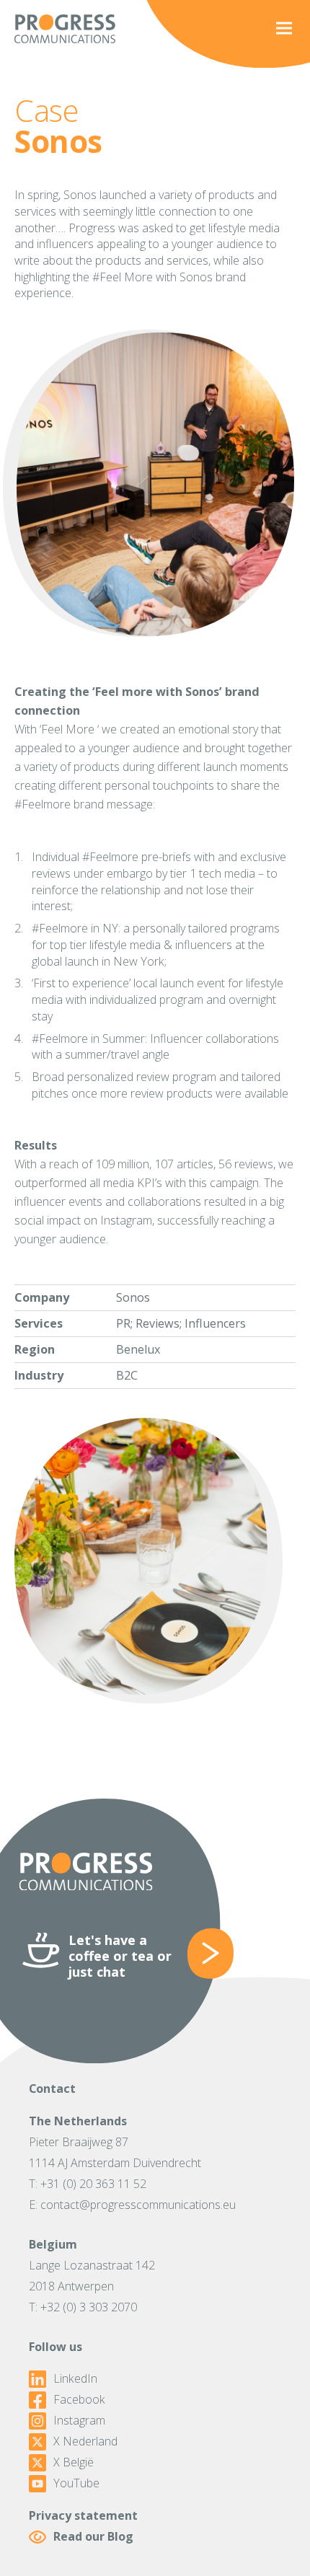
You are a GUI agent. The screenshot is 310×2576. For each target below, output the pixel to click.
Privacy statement (83, 2515)
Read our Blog (93, 2536)
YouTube (76, 2483)
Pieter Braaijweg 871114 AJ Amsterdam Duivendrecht (115, 2152)
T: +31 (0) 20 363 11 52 (88, 2184)
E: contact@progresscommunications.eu (132, 2205)
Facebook (79, 2400)
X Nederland (85, 2442)
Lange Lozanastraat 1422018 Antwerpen (92, 2276)
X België (74, 2462)
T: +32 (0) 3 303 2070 (83, 2307)
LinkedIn (75, 2379)
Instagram (79, 2421)
